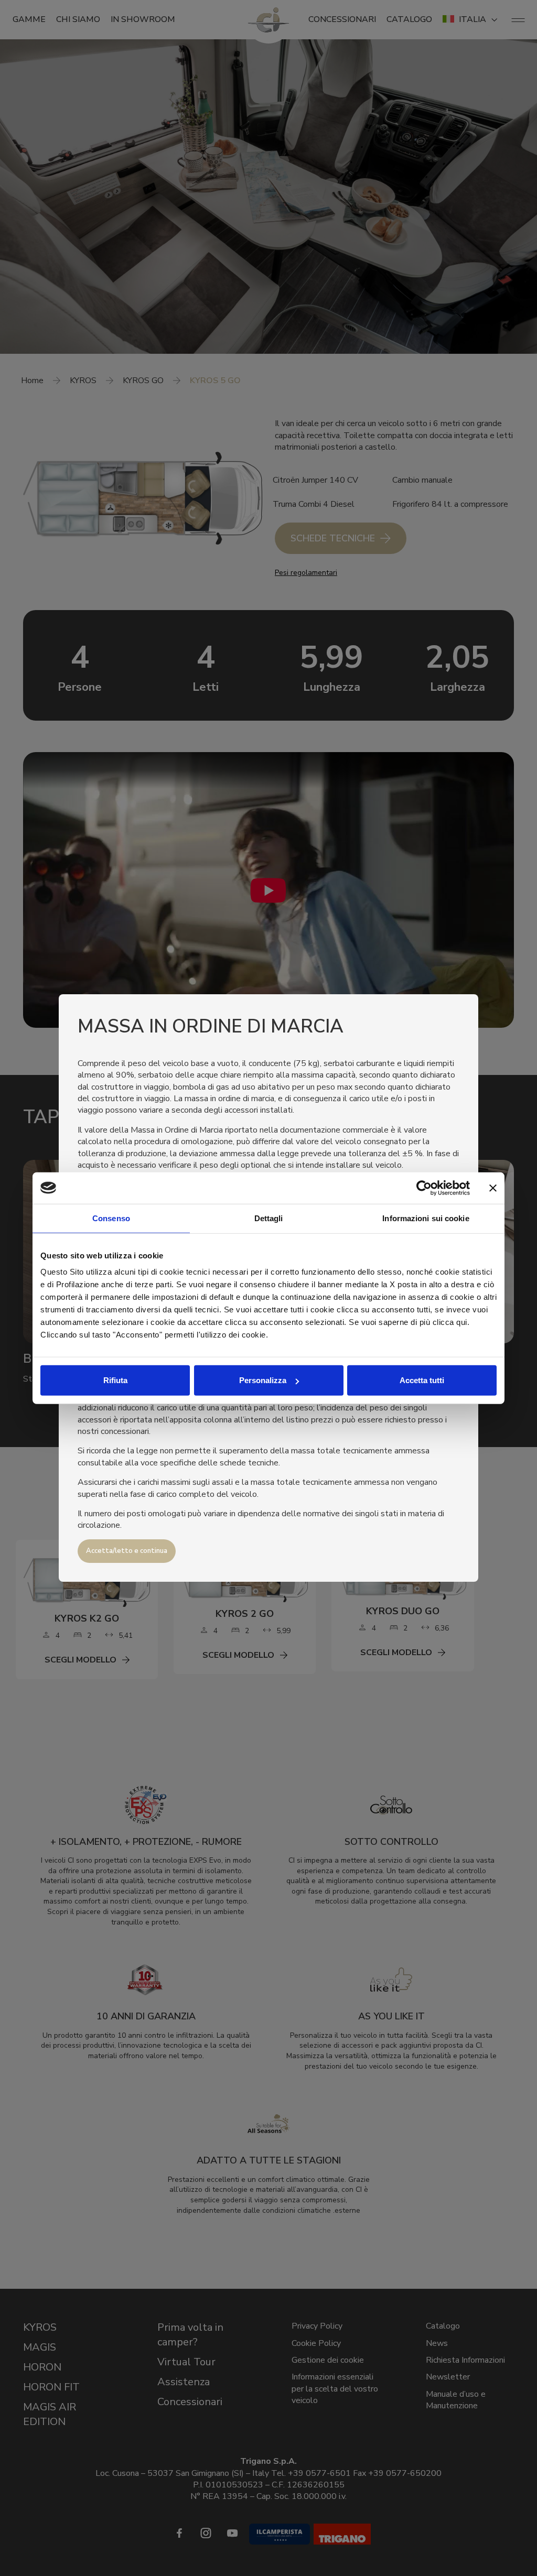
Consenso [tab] (111, 1218)
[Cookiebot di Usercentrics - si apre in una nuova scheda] (424, 1188)
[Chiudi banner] (493, 1188)
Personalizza (263, 1380)
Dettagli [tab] (269, 1218)
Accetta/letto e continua (127, 1551)
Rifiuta (115, 1380)
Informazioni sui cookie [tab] (426, 1218)
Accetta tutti (422, 1380)
